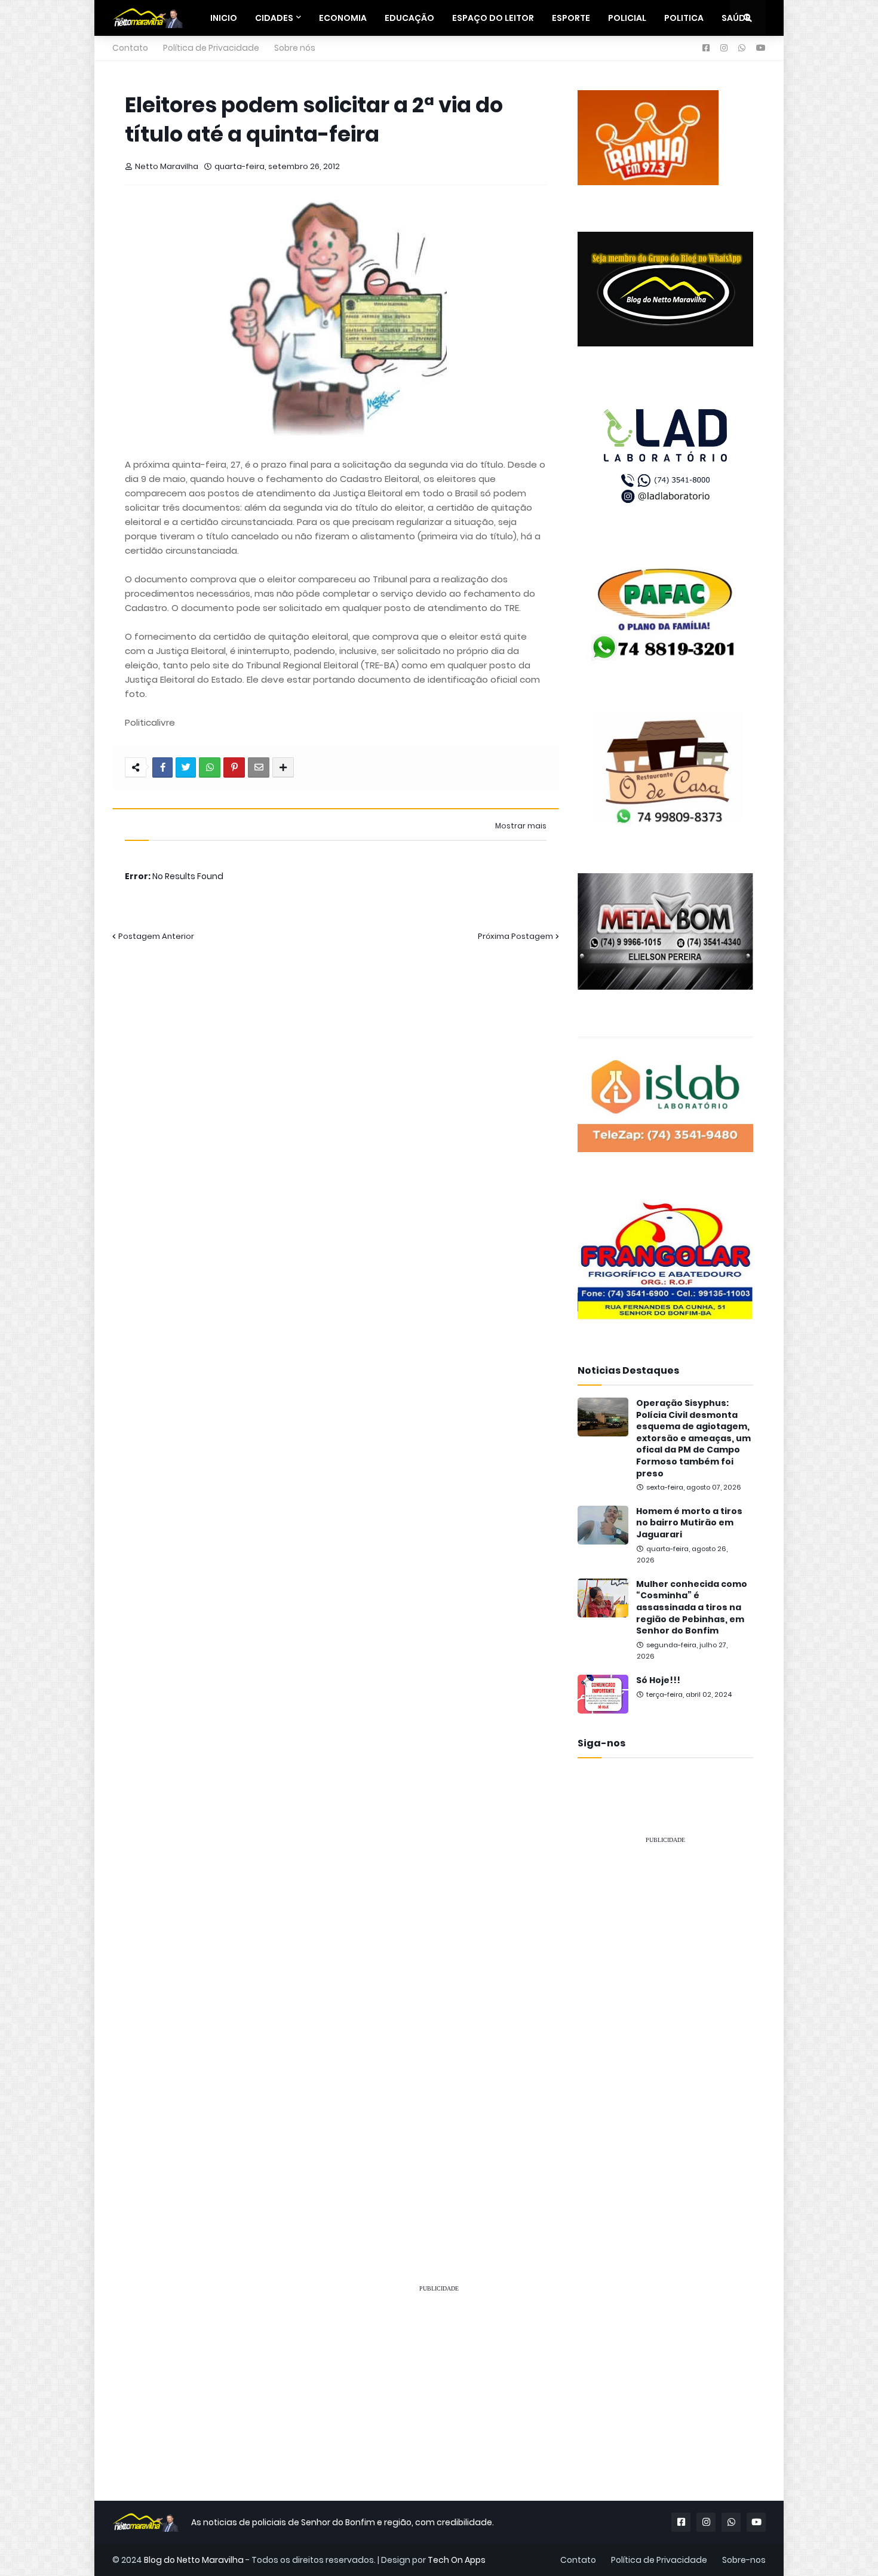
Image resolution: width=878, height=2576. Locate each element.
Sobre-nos (744, 2560)
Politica (684, 18)
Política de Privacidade (211, 48)
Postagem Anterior (156, 936)
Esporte (571, 18)
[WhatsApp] (210, 767)
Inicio (224, 18)
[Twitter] (186, 767)
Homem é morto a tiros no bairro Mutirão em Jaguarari (689, 1523)
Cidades (274, 18)
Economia (343, 18)
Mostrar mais (521, 826)
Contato (130, 48)
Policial (627, 18)
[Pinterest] (234, 767)
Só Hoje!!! (658, 1680)
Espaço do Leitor (493, 18)
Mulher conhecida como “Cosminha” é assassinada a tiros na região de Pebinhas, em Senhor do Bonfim (692, 1608)
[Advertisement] (665, 2033)
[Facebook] (162, 767)
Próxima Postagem (515, 936)
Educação (409, 18)
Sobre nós (295, 48)
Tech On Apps (457, 2560)
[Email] (259, 767)
